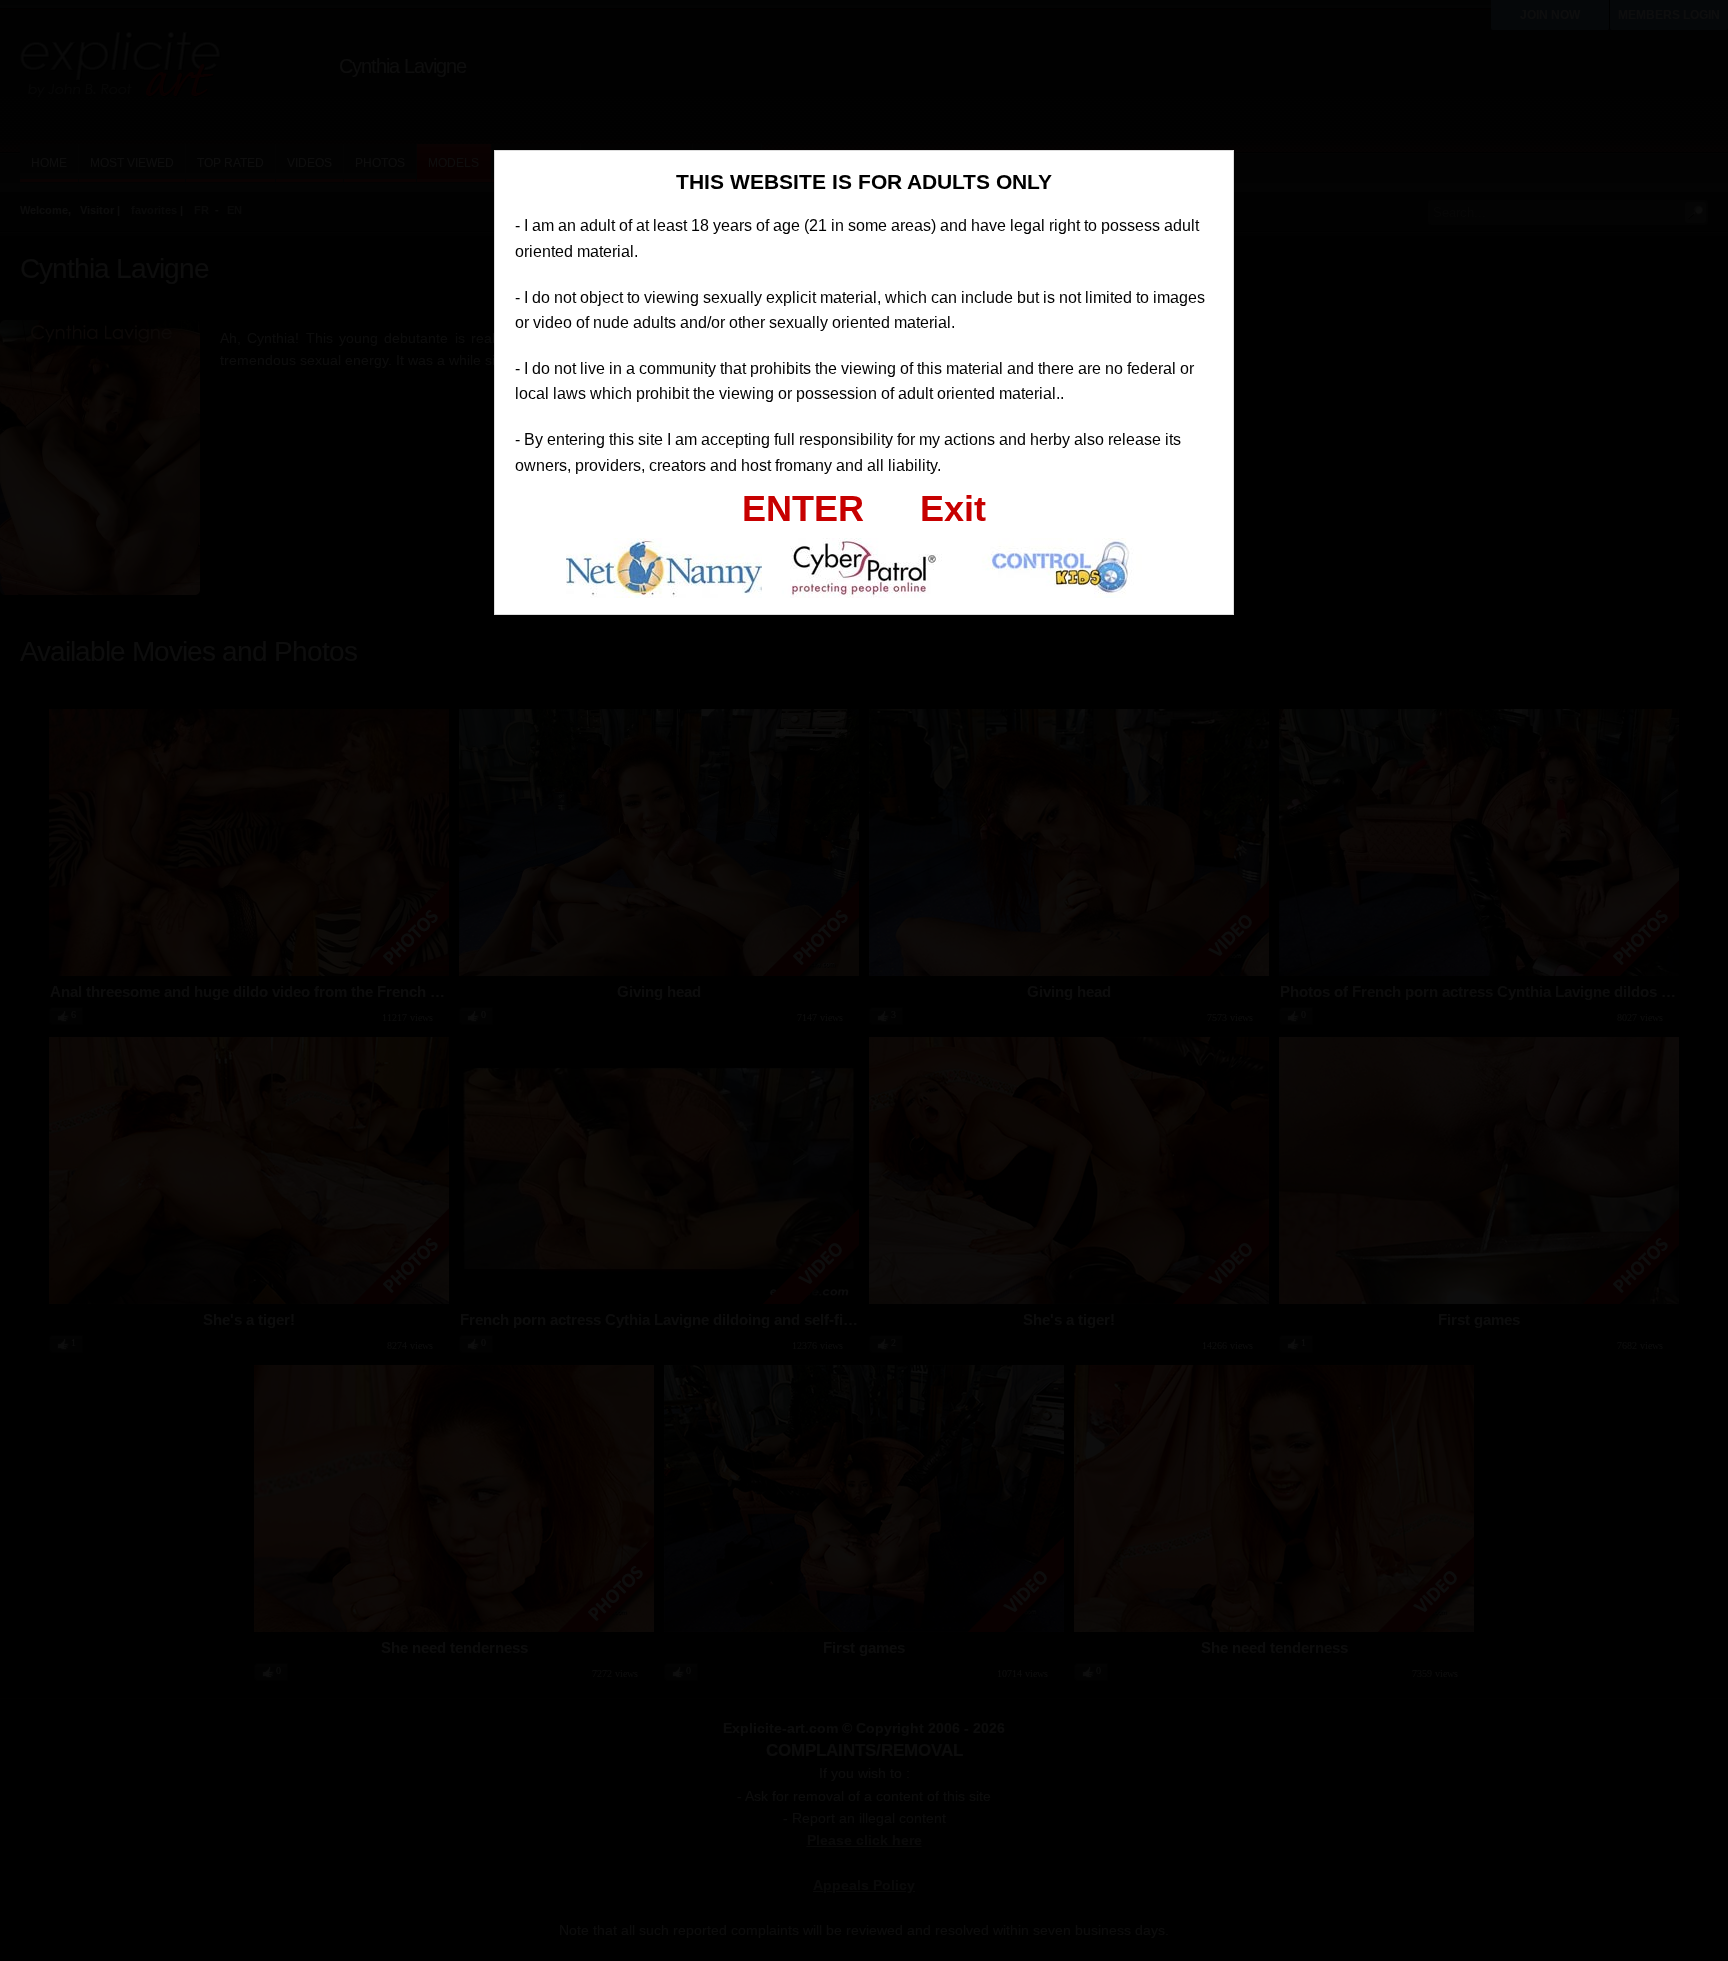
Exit (953, 508)
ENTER (803, 508)
